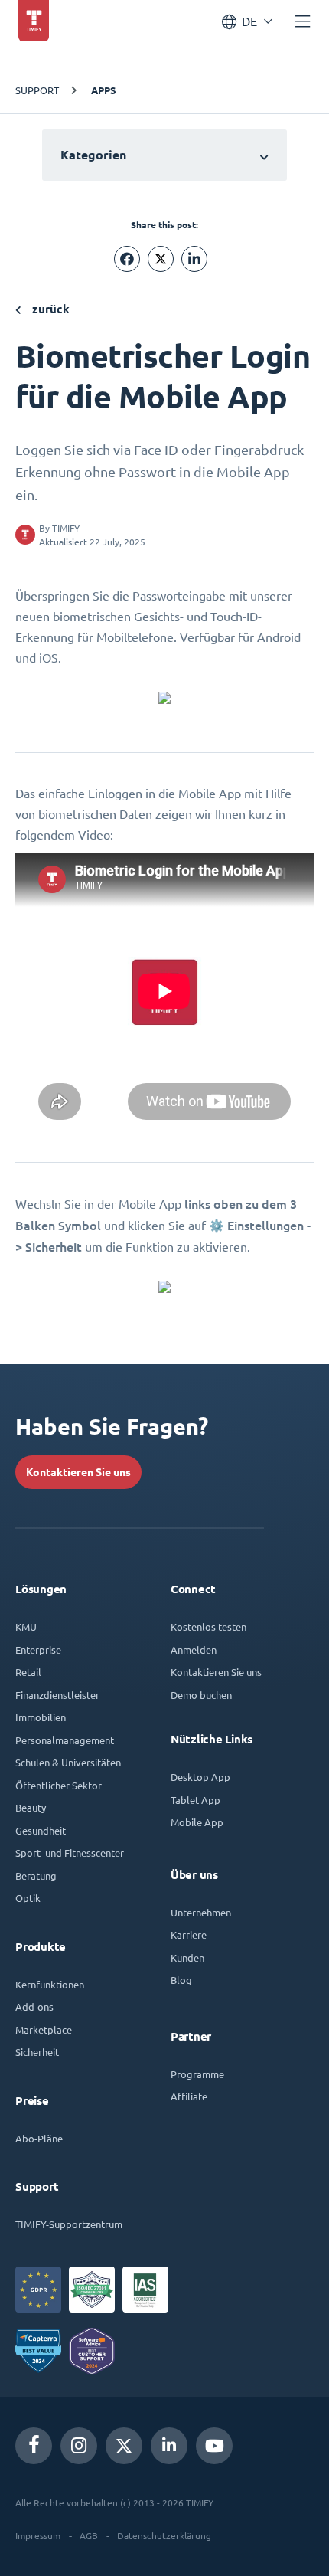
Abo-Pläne (39, 2138)
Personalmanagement (65, 1740)
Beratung (36, 1876)
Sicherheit (37, 2052)
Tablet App (195, 1800)
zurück (49, 309)
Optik (28, 1898)
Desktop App (200, 1777)
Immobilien (41, 1717)
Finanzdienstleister (57, 1695)
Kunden (187, 1957)
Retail (28, 1672)
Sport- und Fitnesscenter (70, 1853)
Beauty (31, 1807)
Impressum (38, 2535)
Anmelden (194, 1650)
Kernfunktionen (50, 1984)
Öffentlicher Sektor (59, 1785)
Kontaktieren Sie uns (78, 1472)
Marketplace (44, 2029)
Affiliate (189, 2096)
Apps (104, 90)
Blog (181, 1980)
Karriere (189, 1934)
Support (37, 90)
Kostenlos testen (208, 1627)
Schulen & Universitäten (68, 1762)
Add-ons (34, 2006)
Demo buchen (201, 1695)
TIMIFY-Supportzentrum (69, 2224)
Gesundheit (41, 1830)
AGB (89, 2535)
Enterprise (38, 1650)
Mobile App (197, 1822)
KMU (26, 1627)
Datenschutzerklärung (164, 2535)
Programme (197, 2074)
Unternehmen (201, 1912)
